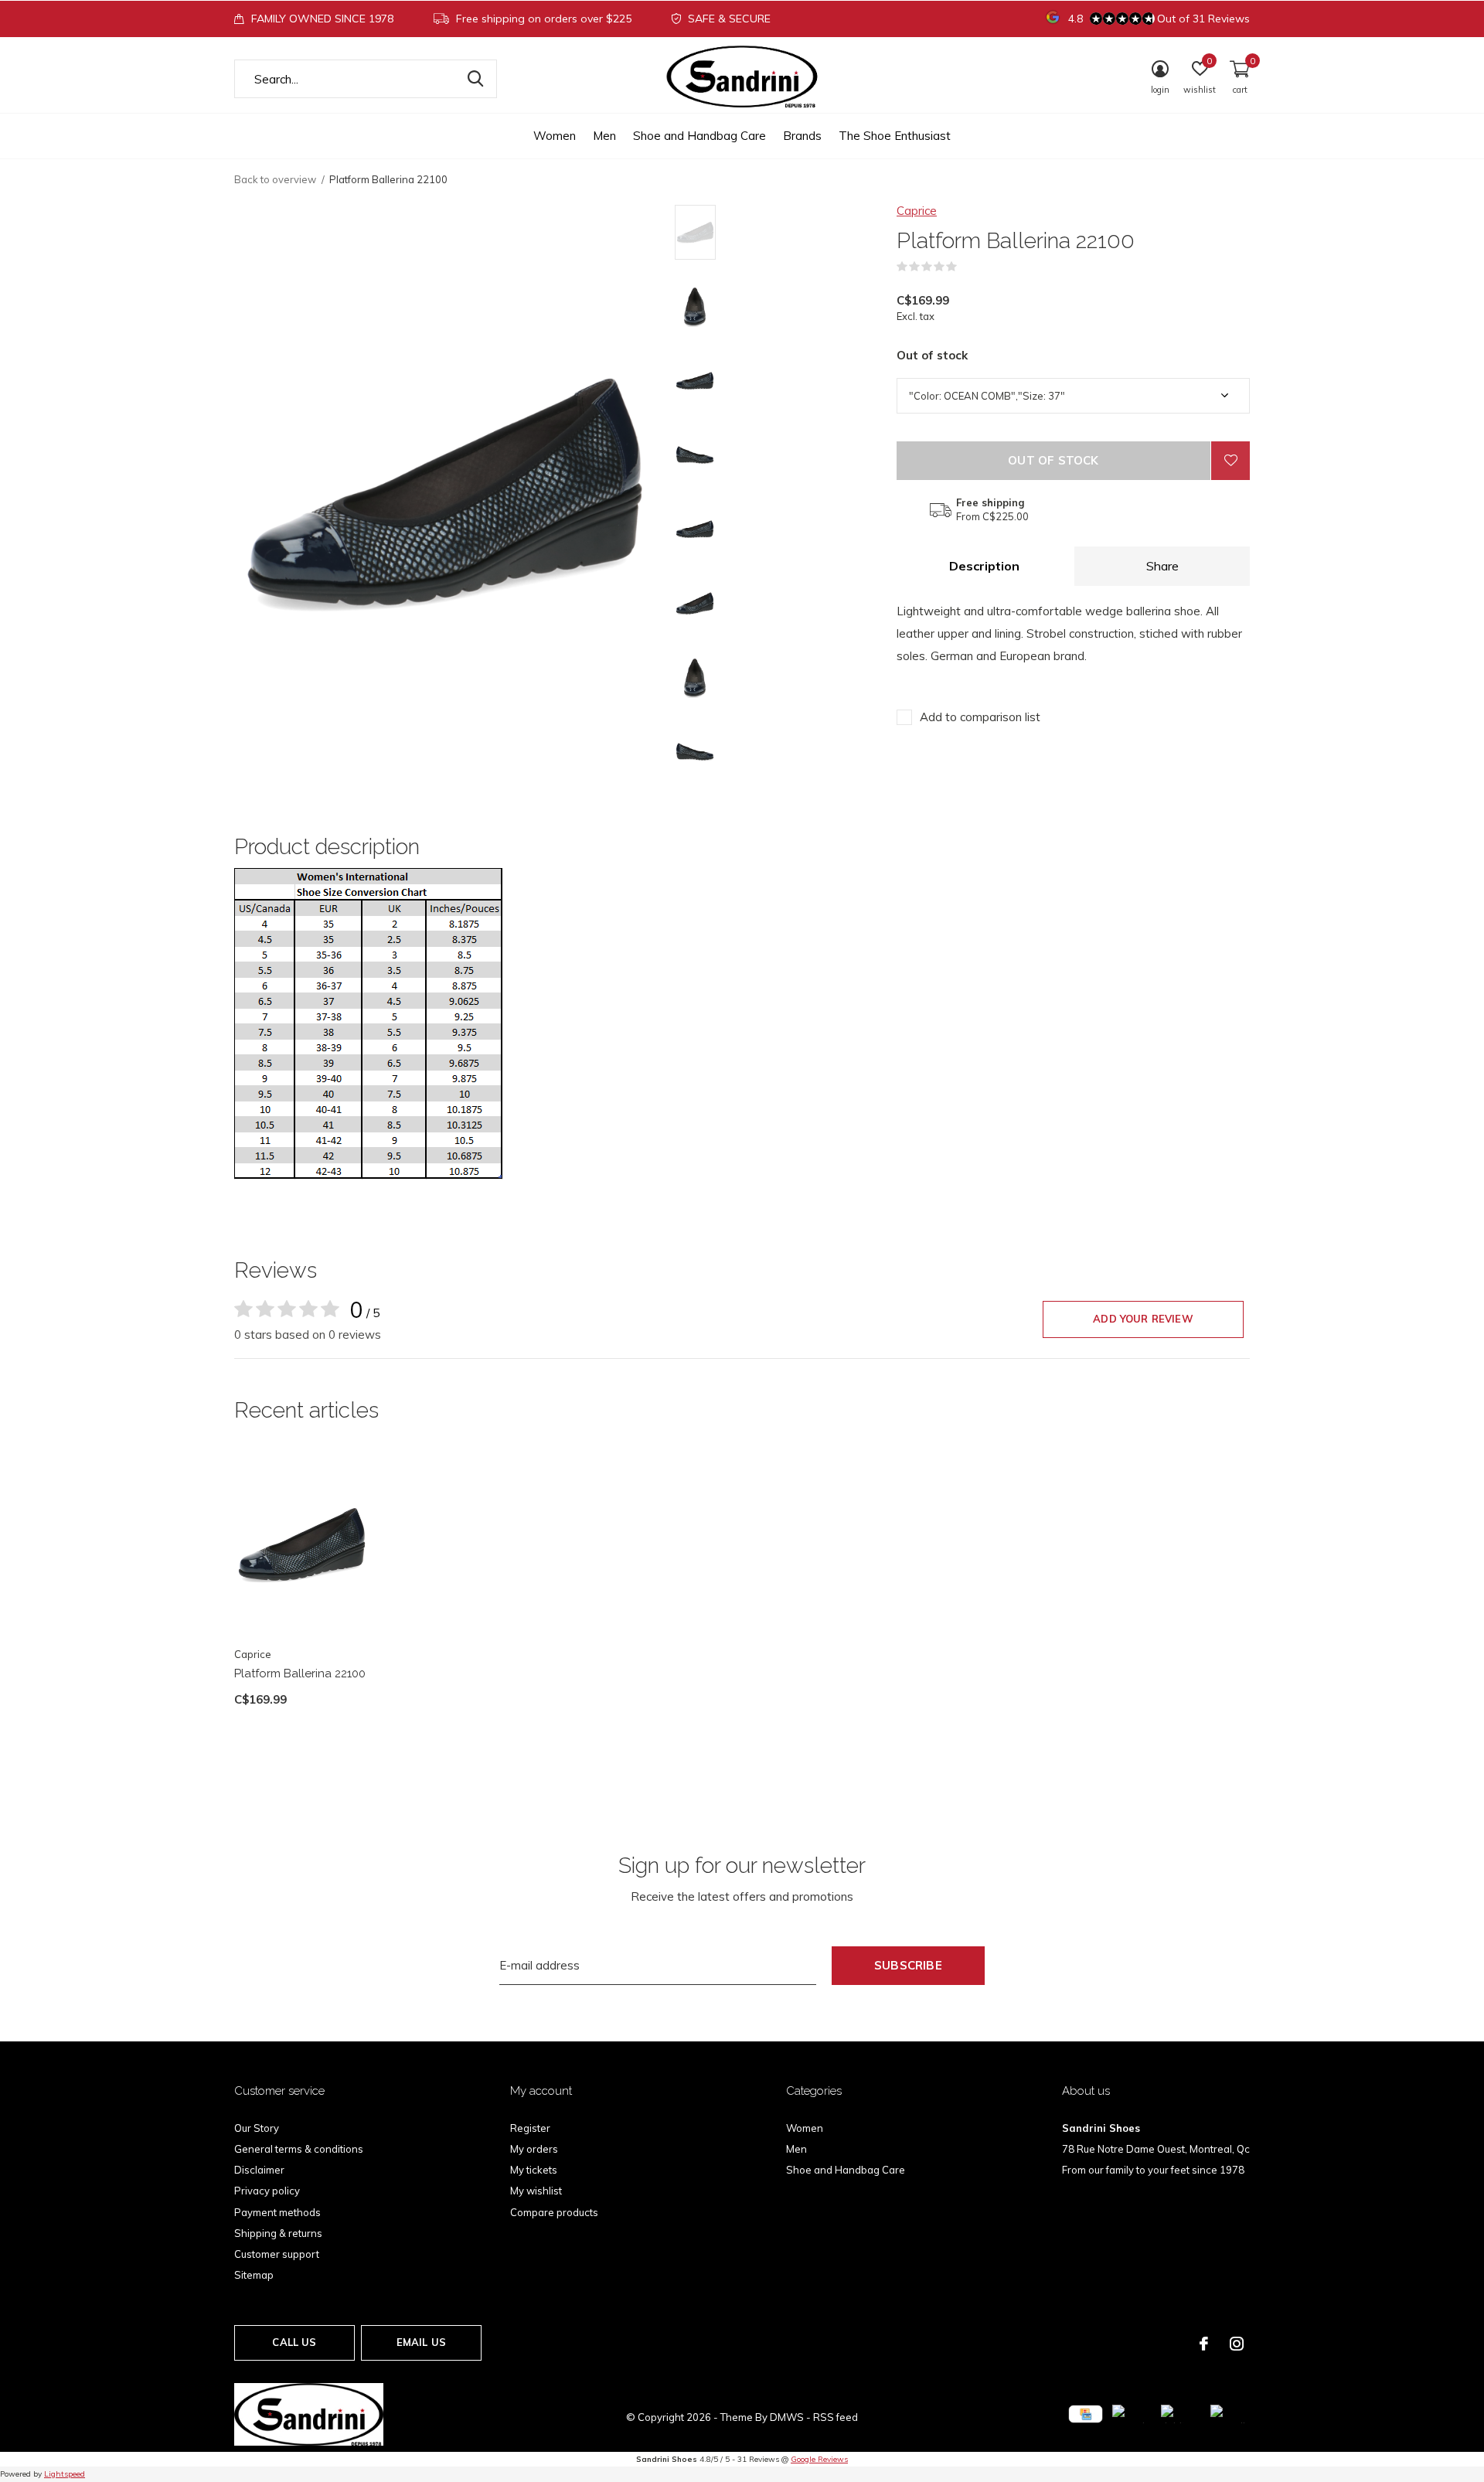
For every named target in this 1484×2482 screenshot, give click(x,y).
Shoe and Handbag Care (699, 136)
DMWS (787, 2417)
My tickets (534, 2170)
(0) (967, 267)
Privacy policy (267, 2191)
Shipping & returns (278, 2233)
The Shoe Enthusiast (895, 136)
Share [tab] (1162, 566)
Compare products (554, 2212)
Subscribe (908, 1965)
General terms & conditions (299, 2149)
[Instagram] (1237, 2344)
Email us (421, 2342)
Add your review (1143, 1319)
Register (530, 2128)
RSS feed (836, 2417)
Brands (802, 136)
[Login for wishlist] (1230, 461)
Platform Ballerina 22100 (300, 1673)
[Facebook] (1204, 2344)
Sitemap (254, 2275)
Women (555, 136)
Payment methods (277, 2212)
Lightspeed (65, 2474)
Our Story (257, 2128)
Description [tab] (984, 566)
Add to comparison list (980, 717)
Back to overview (275, 179)
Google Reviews (819, 2459)
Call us (294, 2342)
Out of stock (1053, 460)
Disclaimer (259, 2170)
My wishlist (536, 2191)
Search (475, 79)
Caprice (917, 211)
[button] (786, 232)
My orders (534, 2149)
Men (604, 136)
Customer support (277, 2254)
